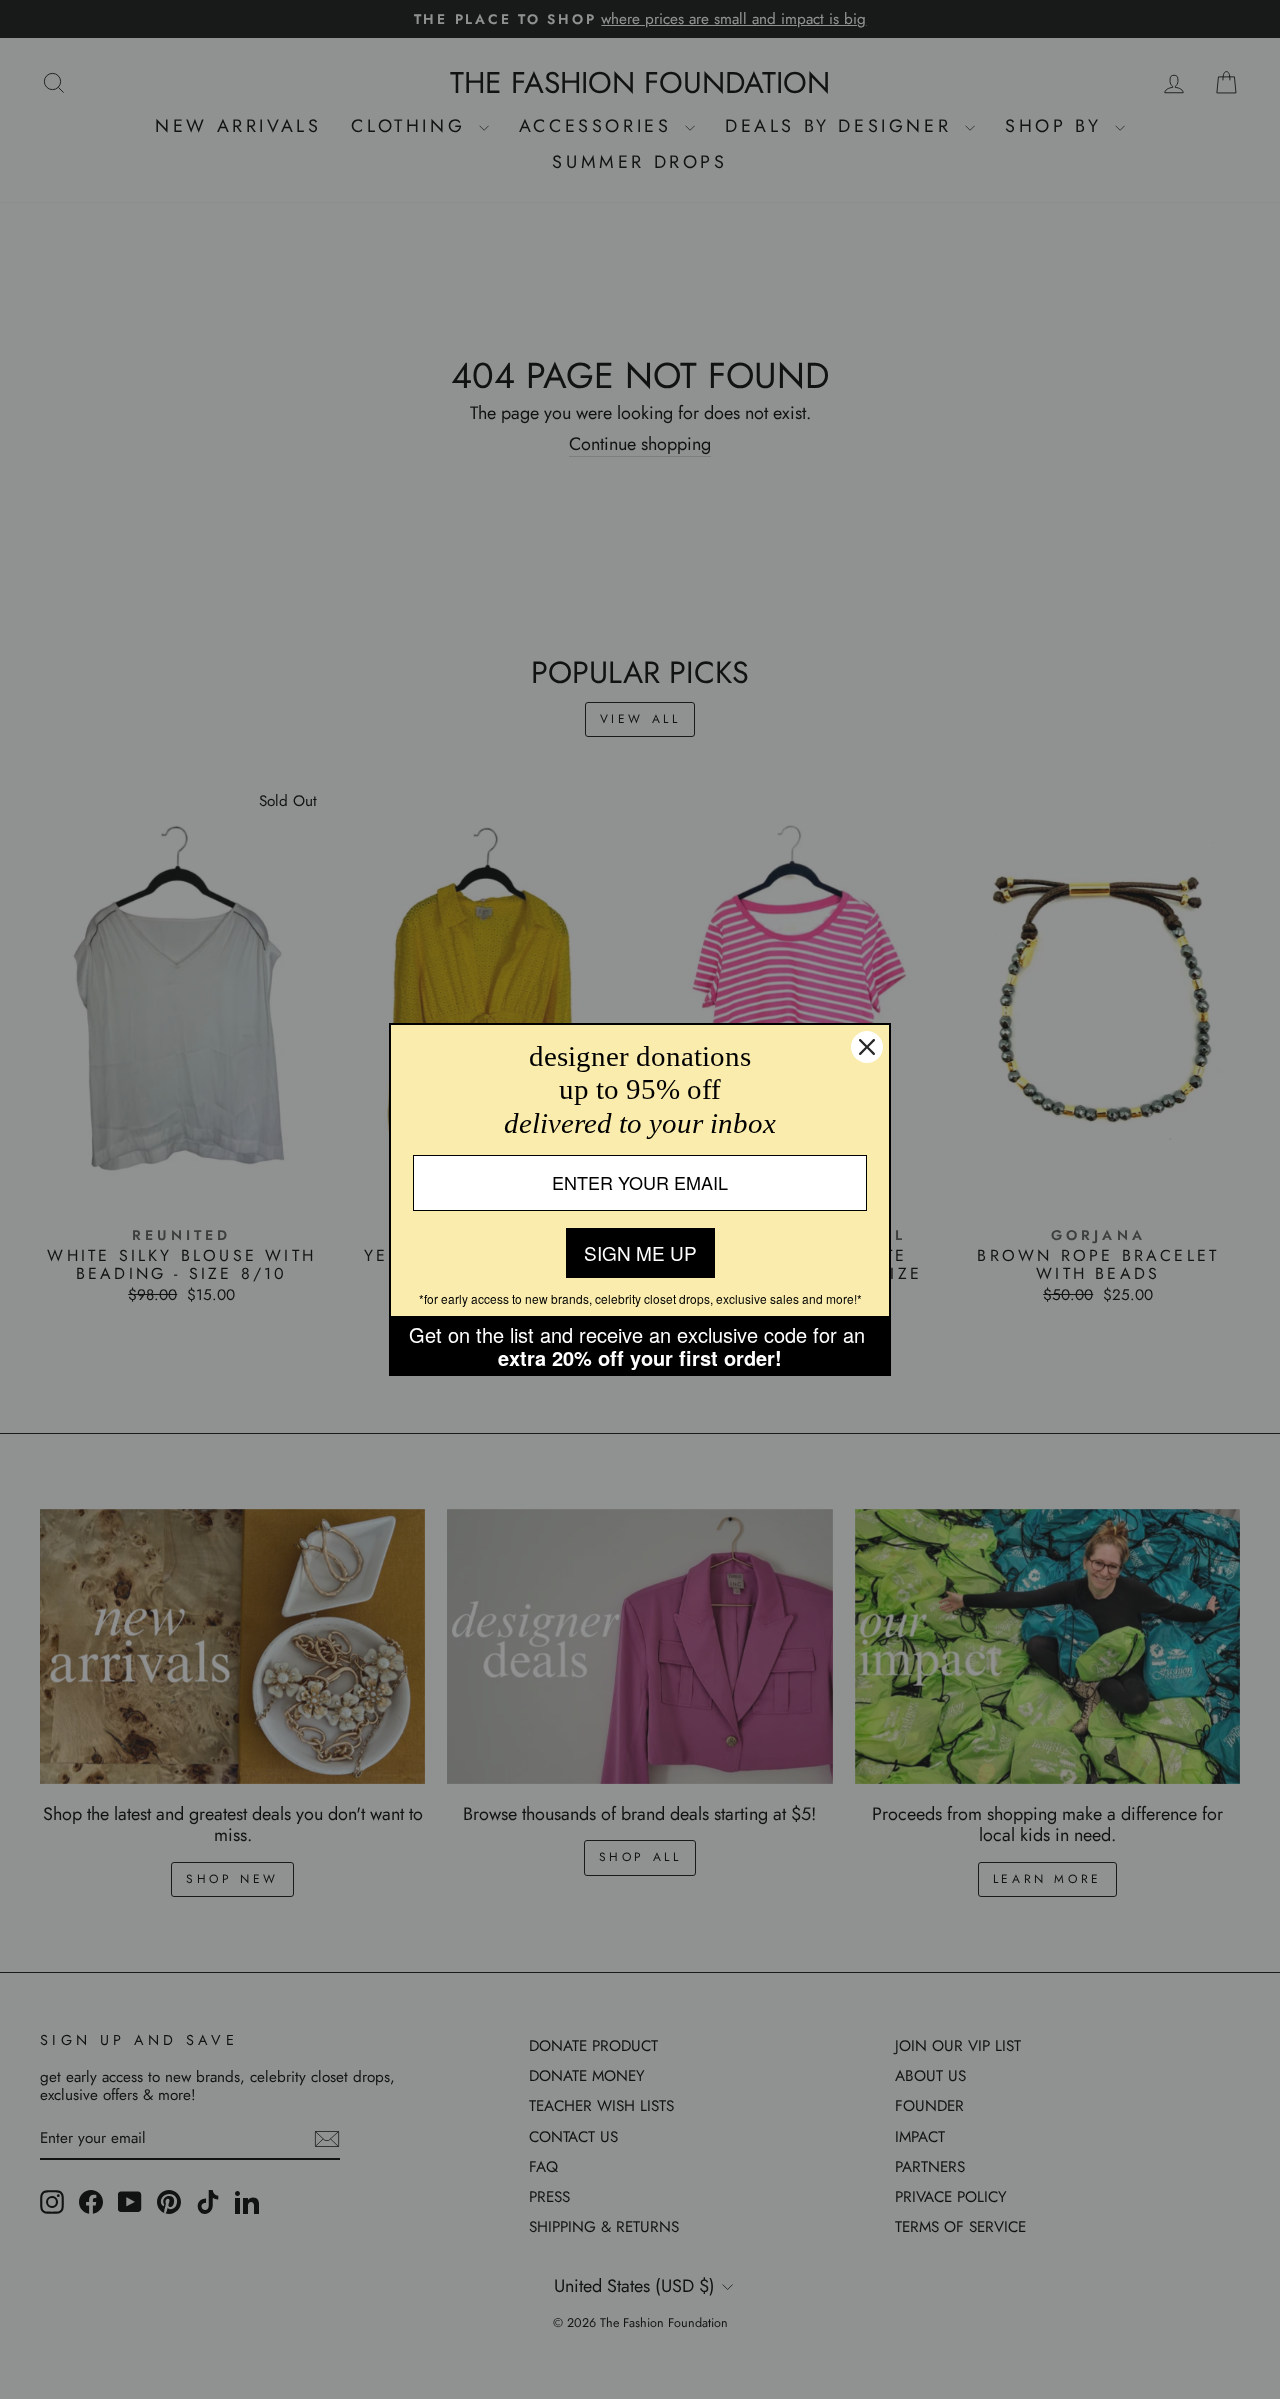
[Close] (867, 1047)
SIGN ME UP (640, 1252)
